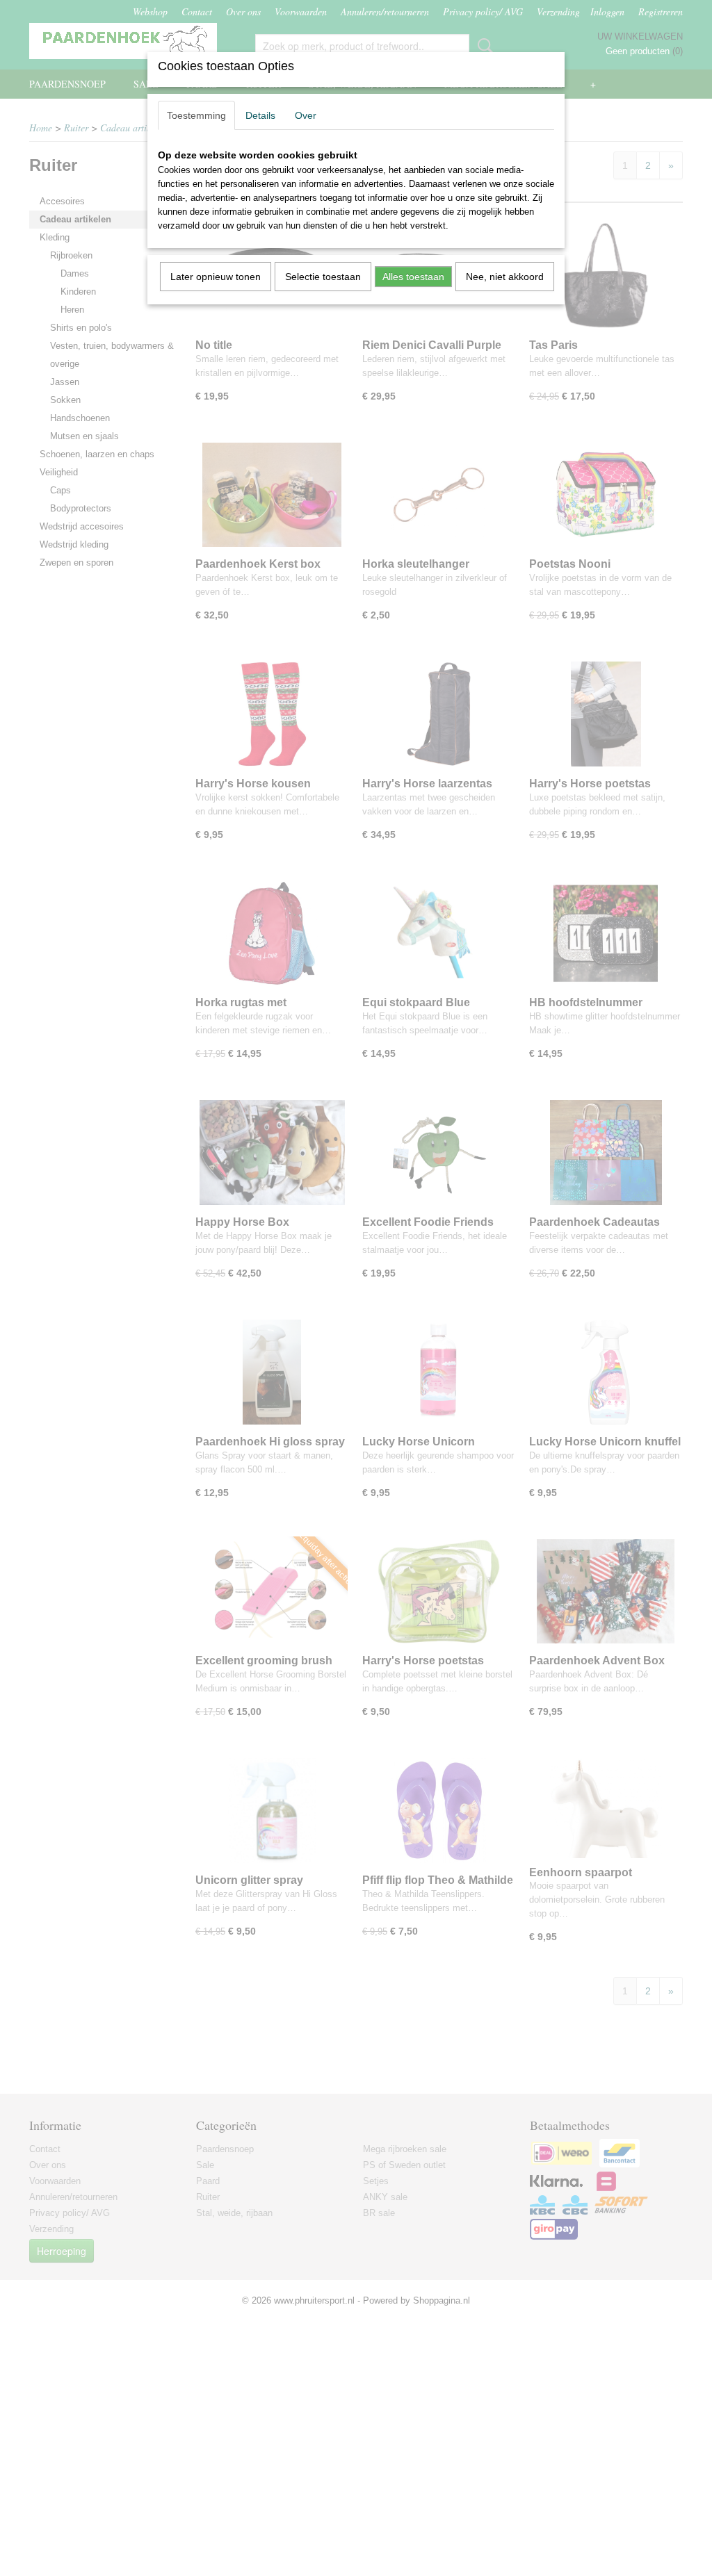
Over (306, 115)
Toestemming (196, 115)
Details (260, 115)
